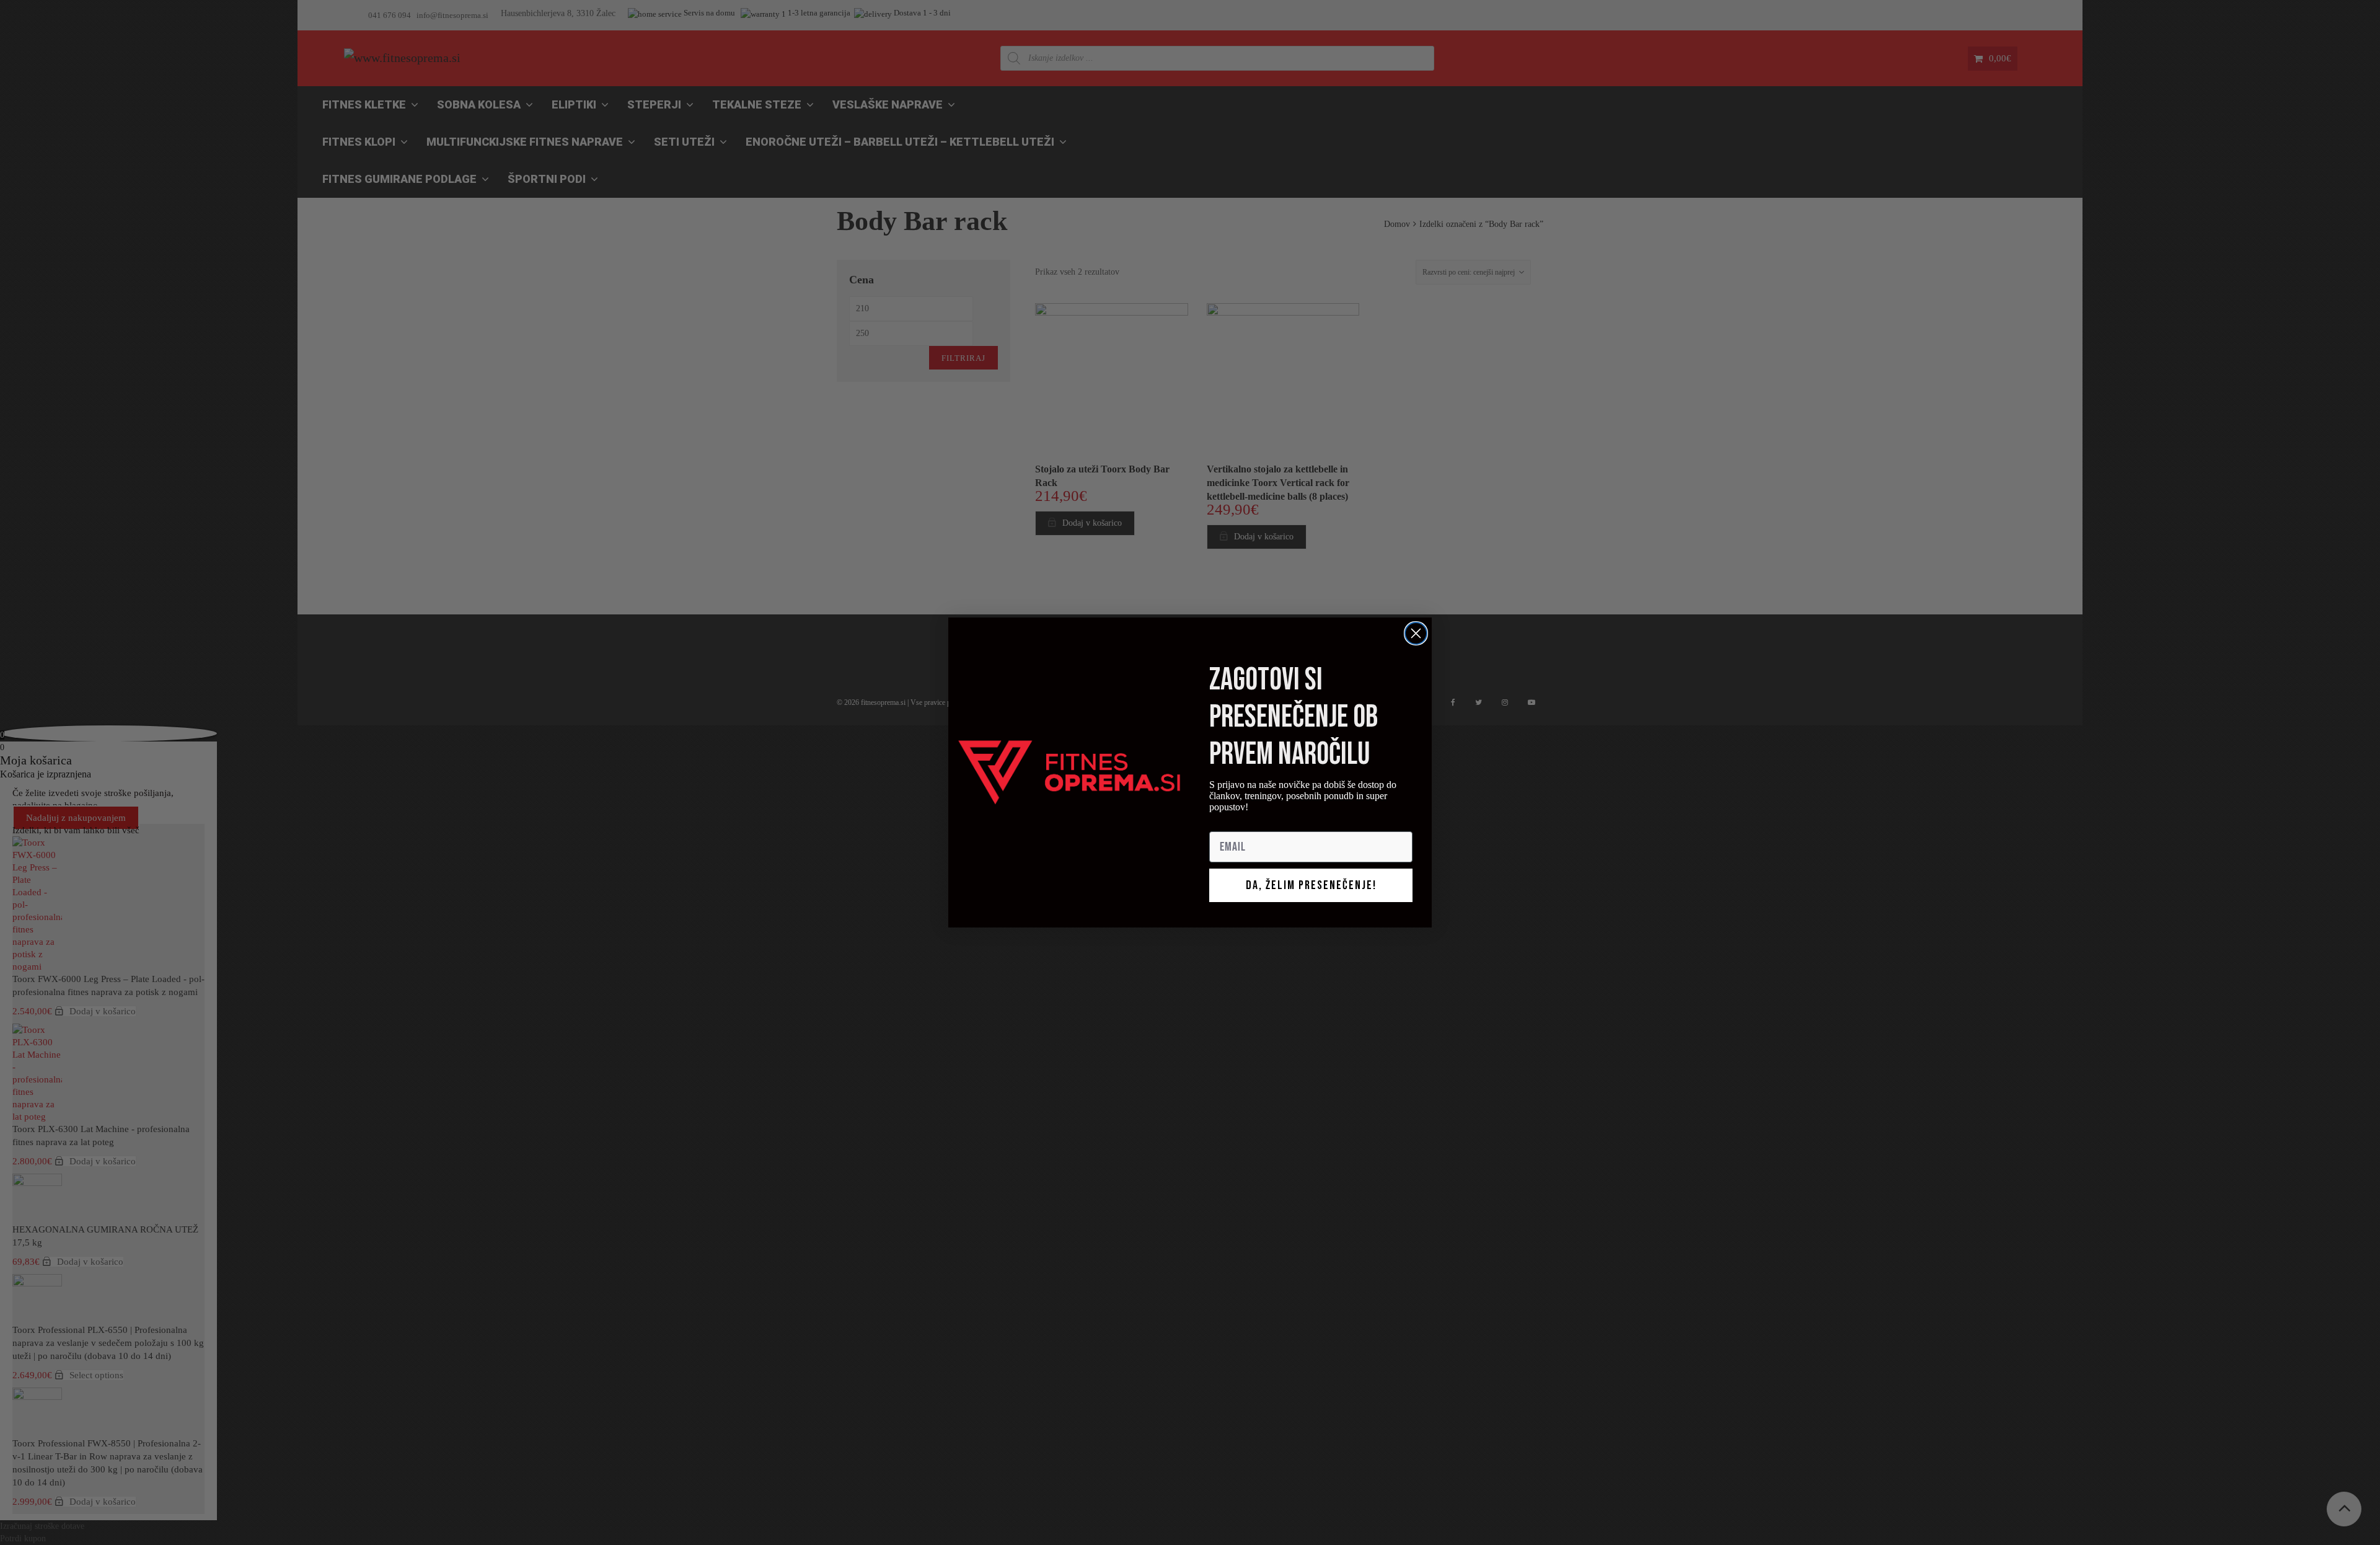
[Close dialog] (1416, 633)
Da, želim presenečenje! (1311, 885)
